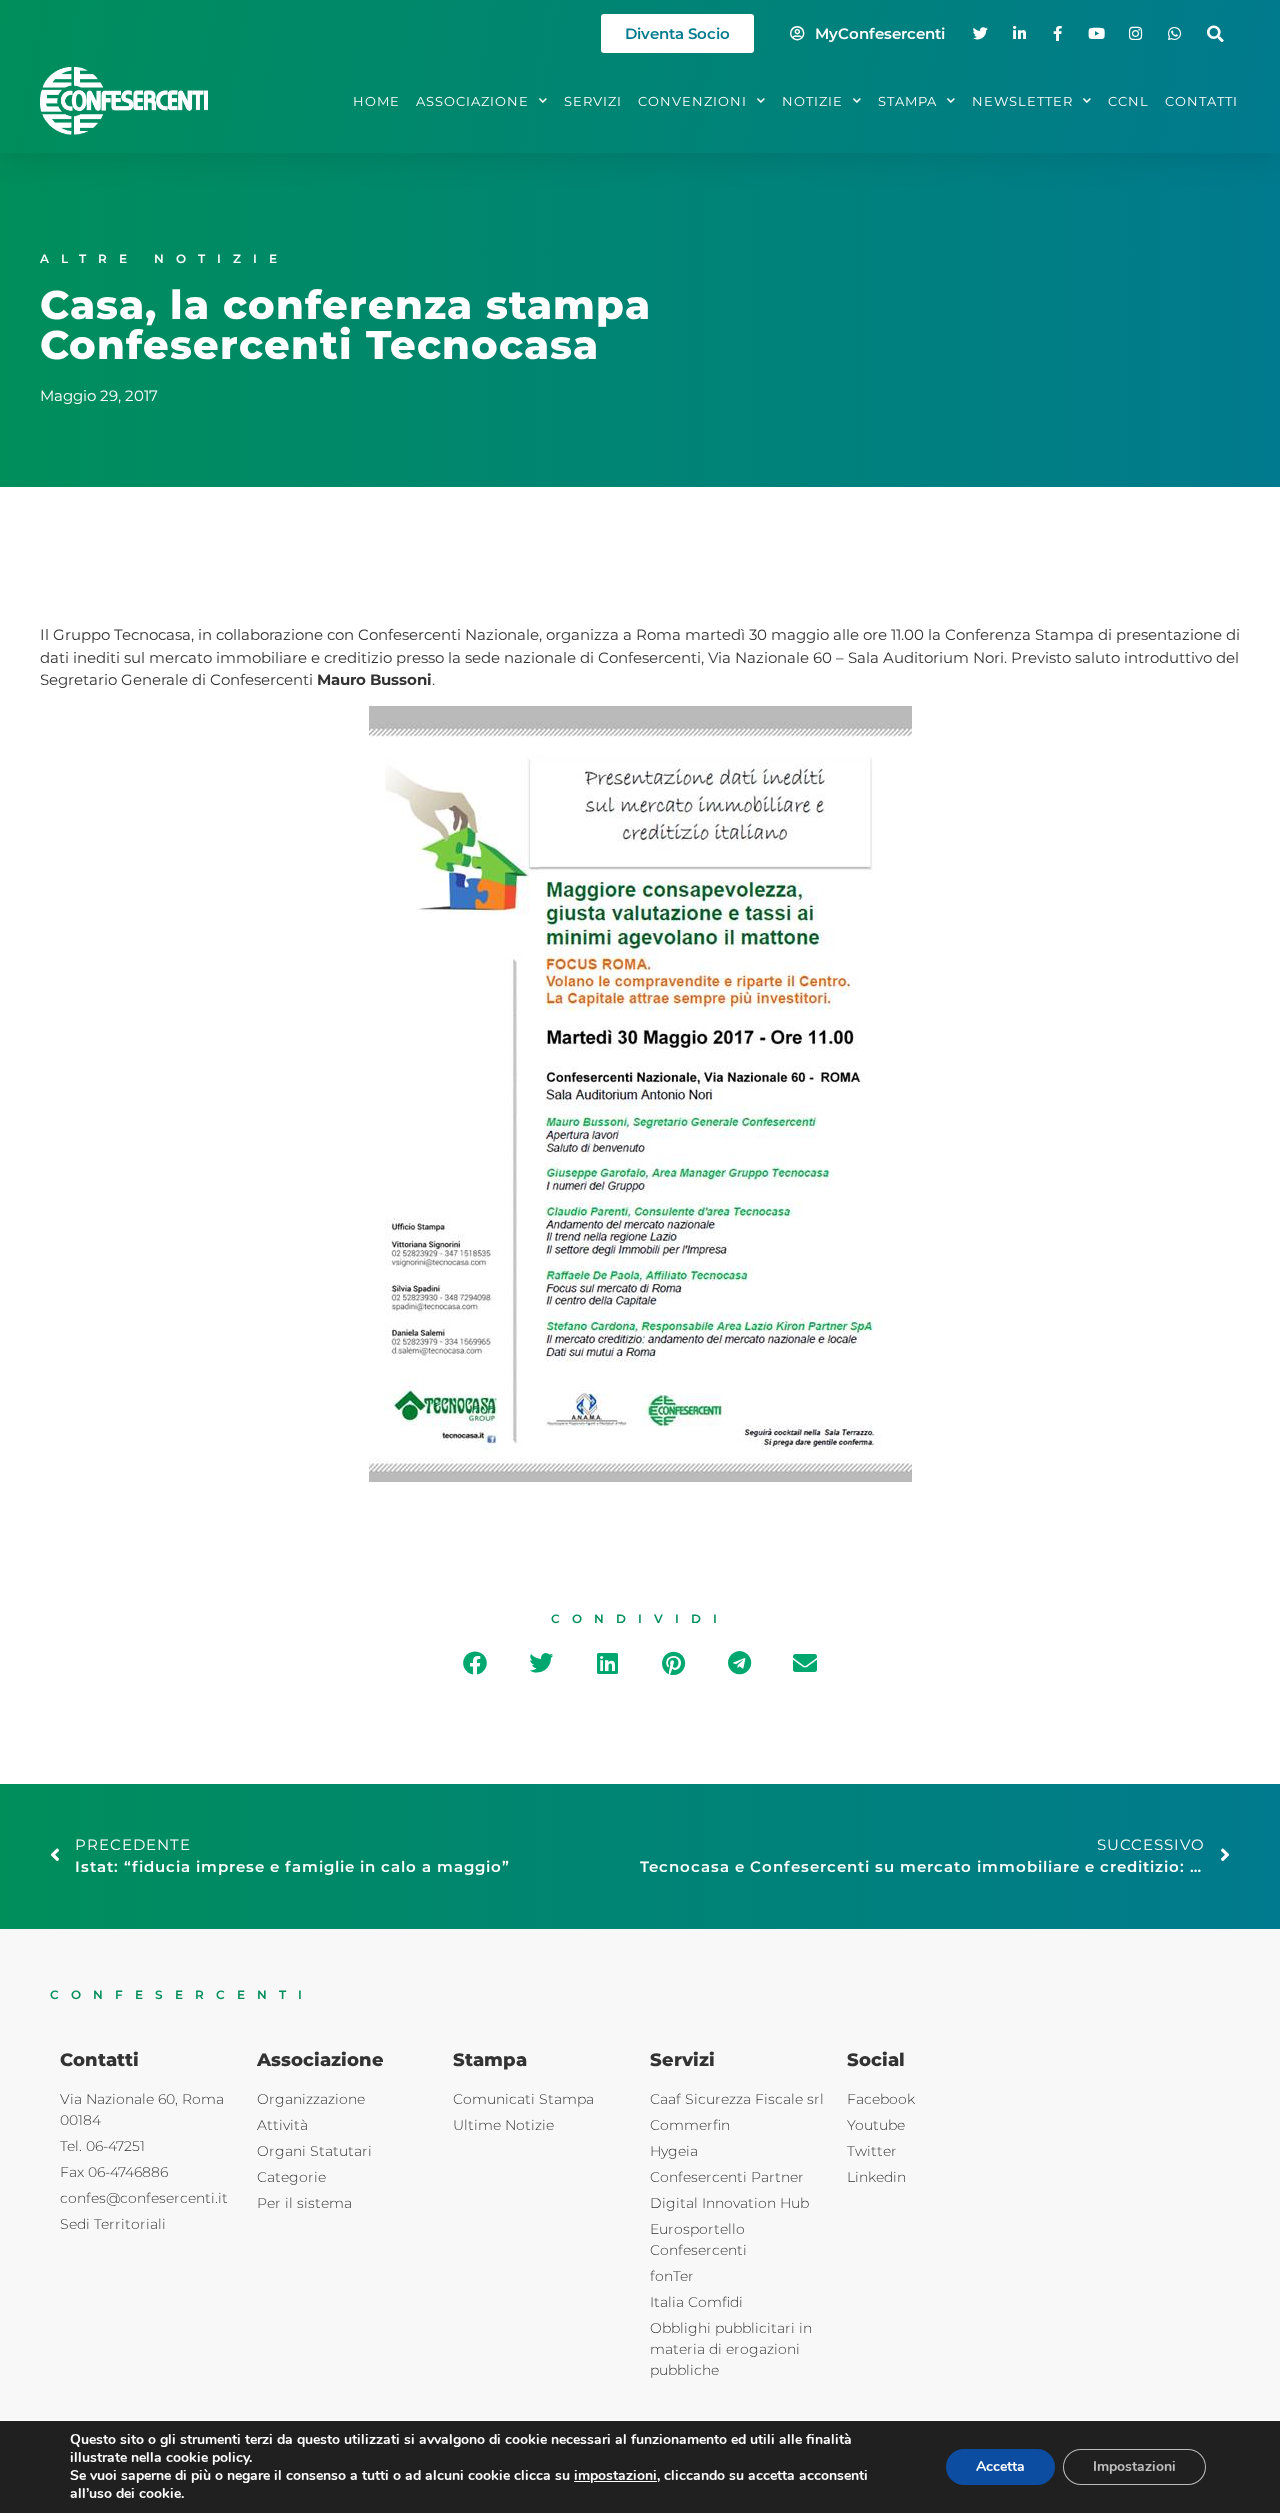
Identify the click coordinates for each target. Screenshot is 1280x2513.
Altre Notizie (164, 258)
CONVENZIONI (692, 101)
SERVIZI (593, 101)
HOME (376, 101)
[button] (1215, 33)
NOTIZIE (812, 101)
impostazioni (615, 2476)
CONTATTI (1201, 101)
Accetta (1000, 2466)
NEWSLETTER (1022, 101)
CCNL (1128, 101)
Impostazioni (1134, 2466)
